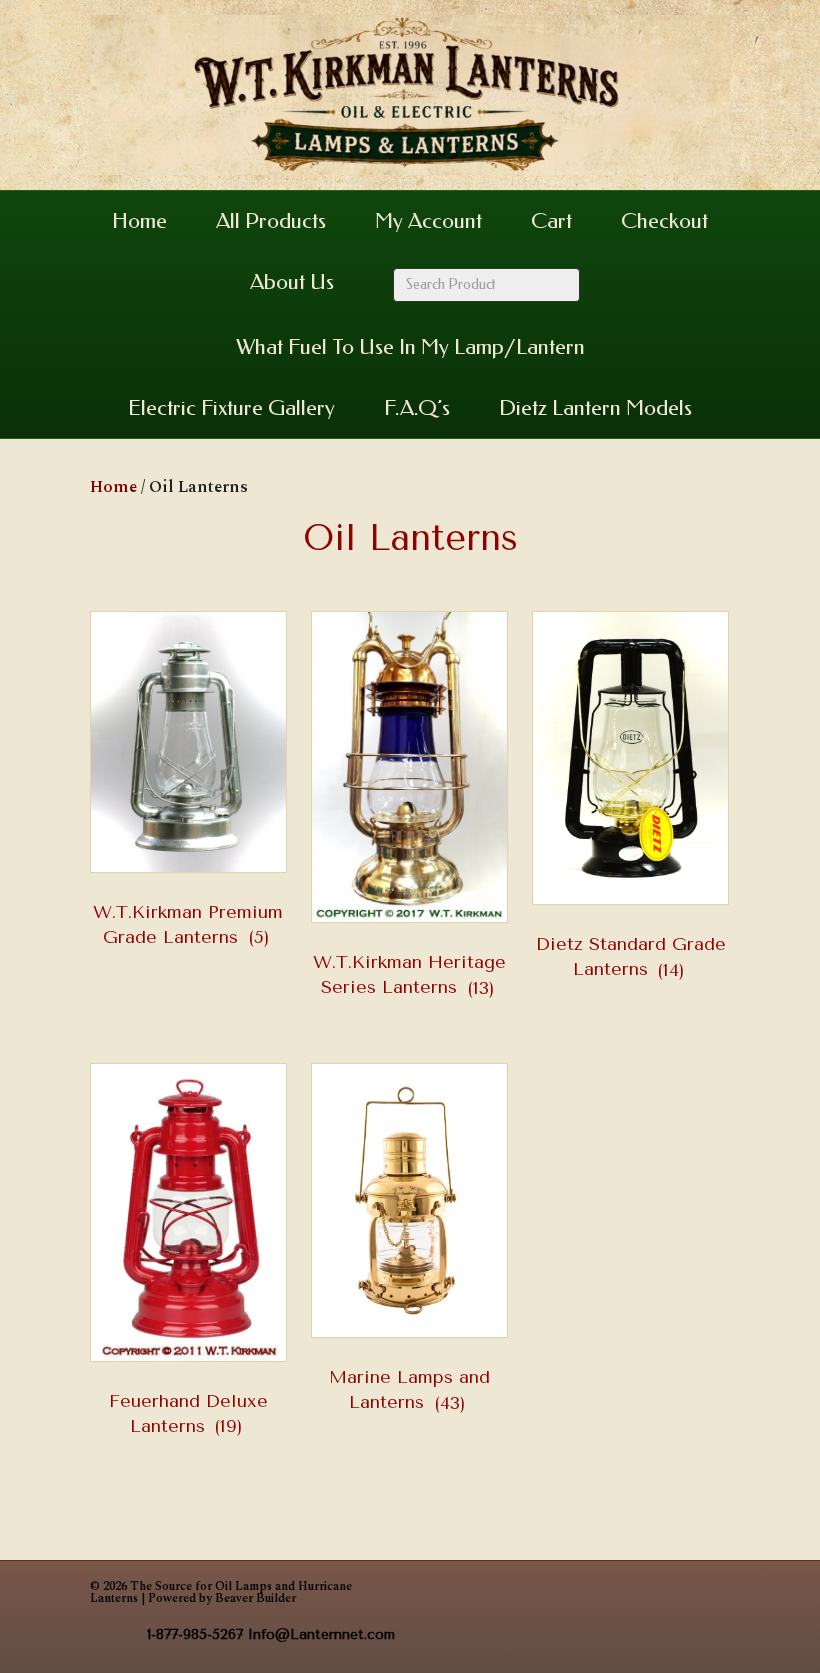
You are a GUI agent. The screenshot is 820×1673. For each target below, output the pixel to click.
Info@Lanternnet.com (321, 1634)
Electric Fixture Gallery (231, 408)
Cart (551, 221)
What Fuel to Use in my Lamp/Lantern (410, 347)
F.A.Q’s (417, 408)
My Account (428, 221)
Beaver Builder (255, 1598)
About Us (292, 282)
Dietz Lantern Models (595, 408)
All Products (271, 221)
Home (139, 221)
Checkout (664, 221)
